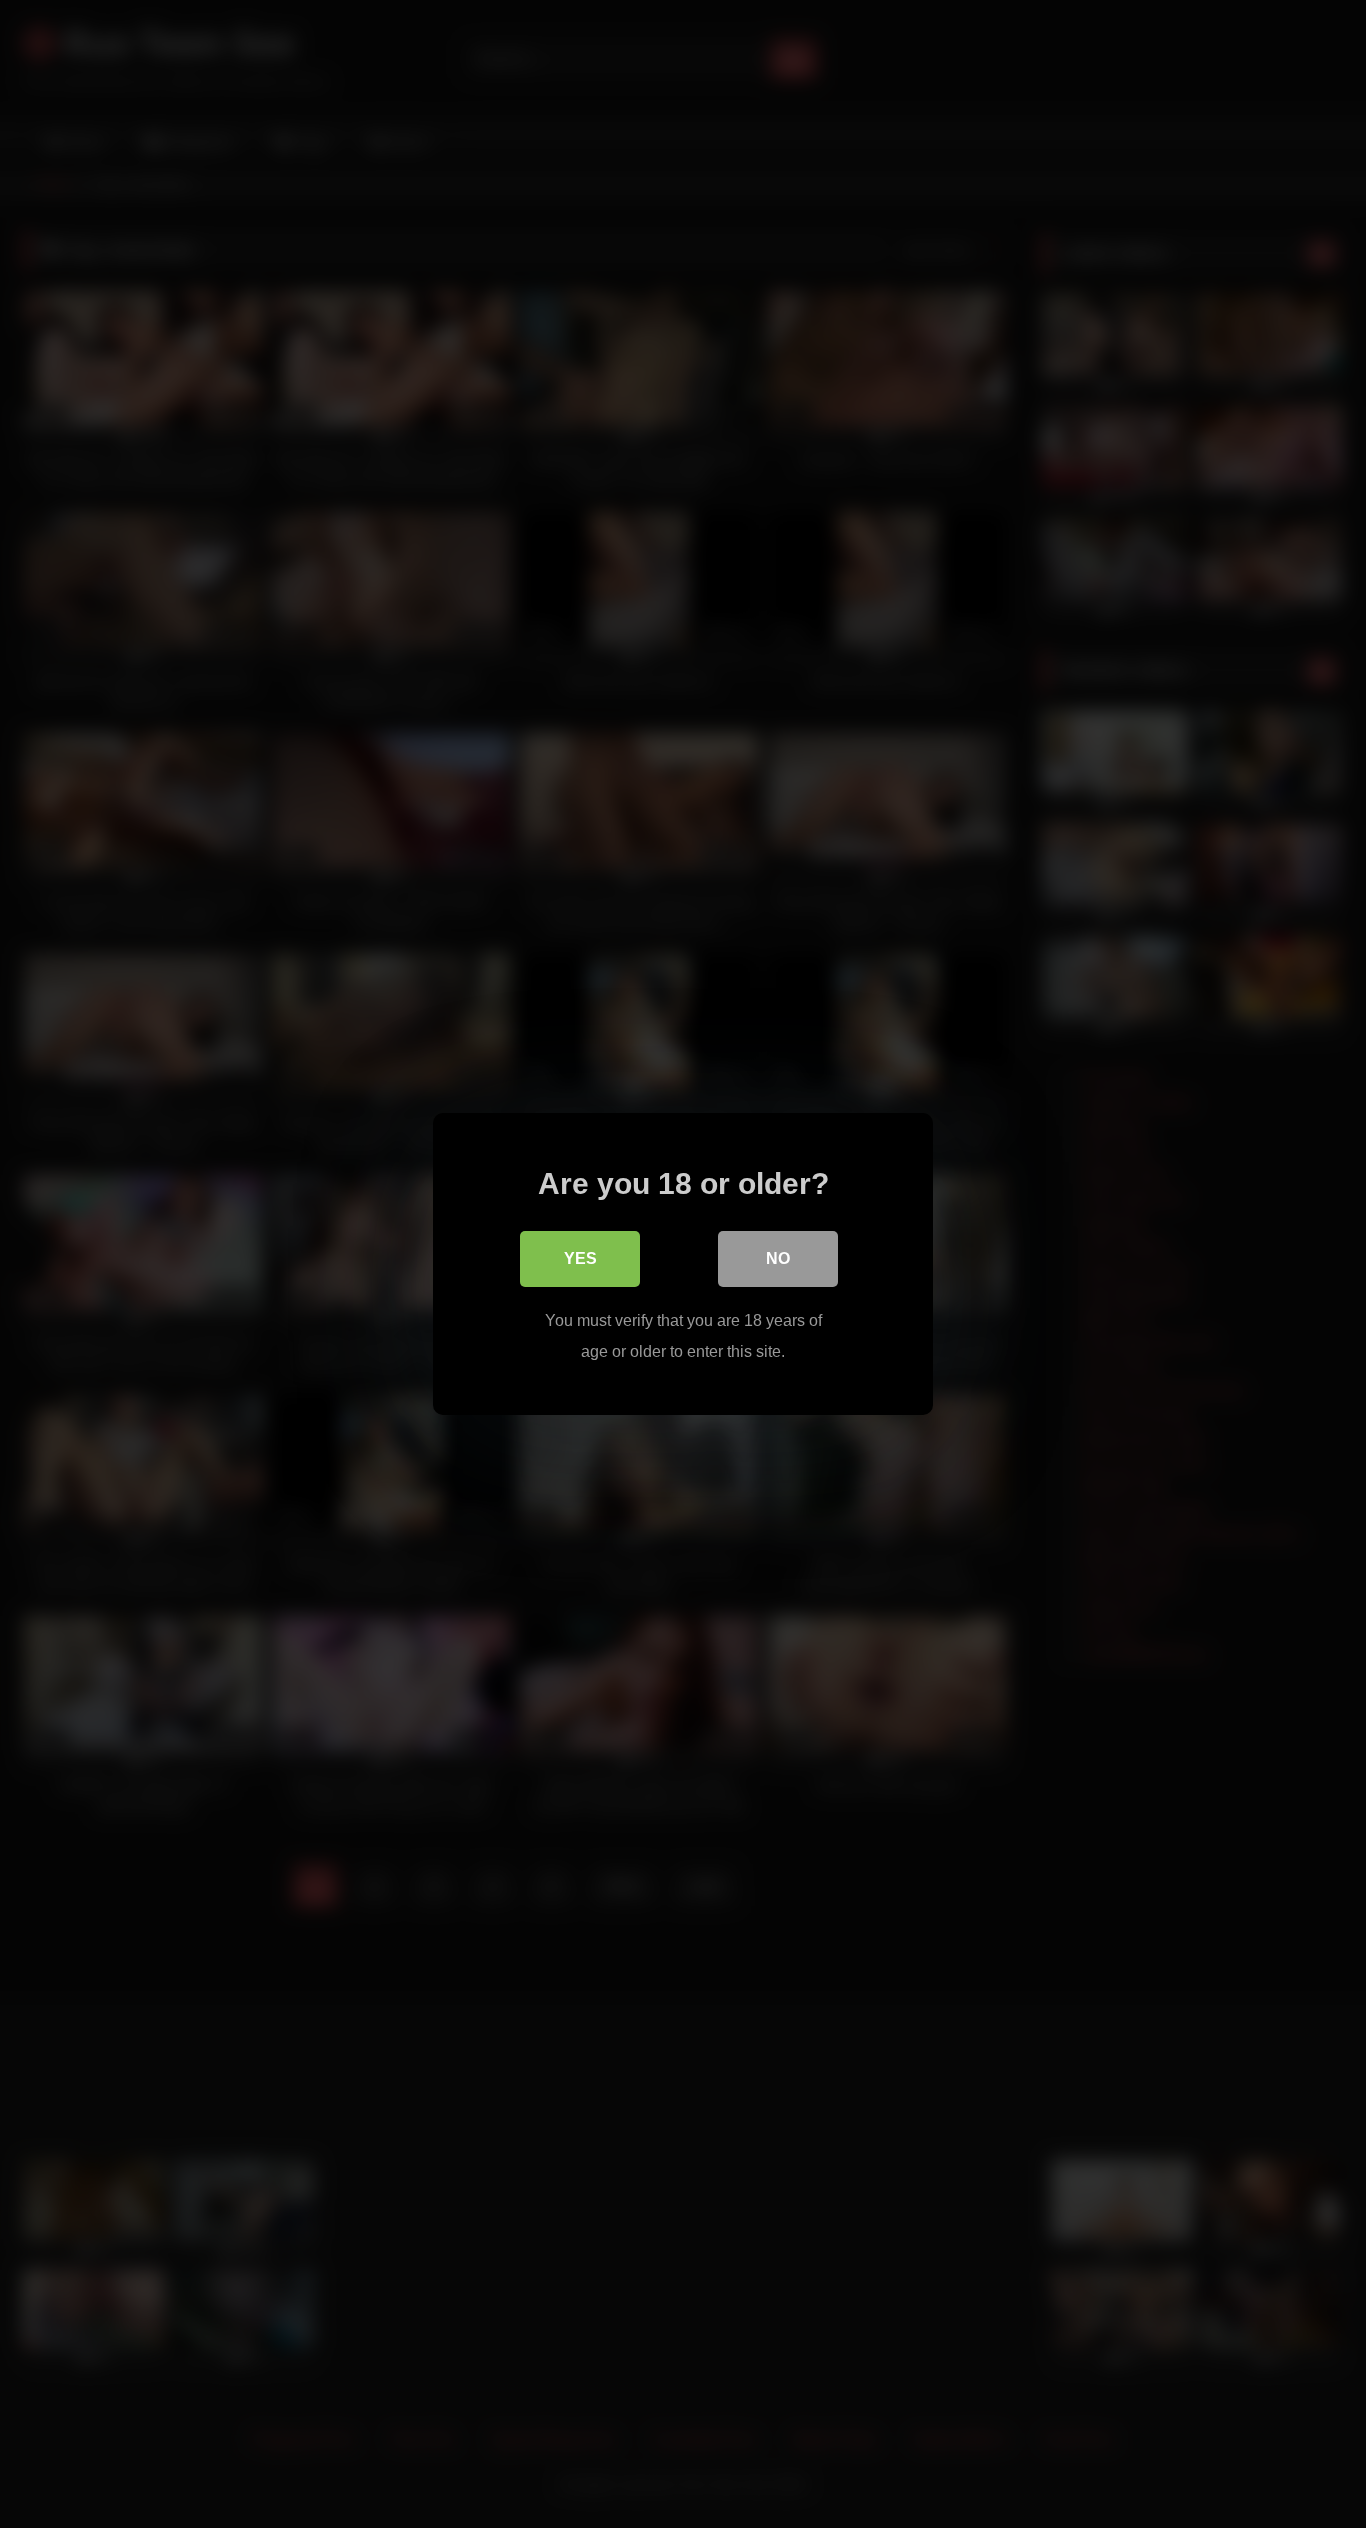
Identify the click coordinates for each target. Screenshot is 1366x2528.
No (778, 1258)
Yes (580, 1258)
